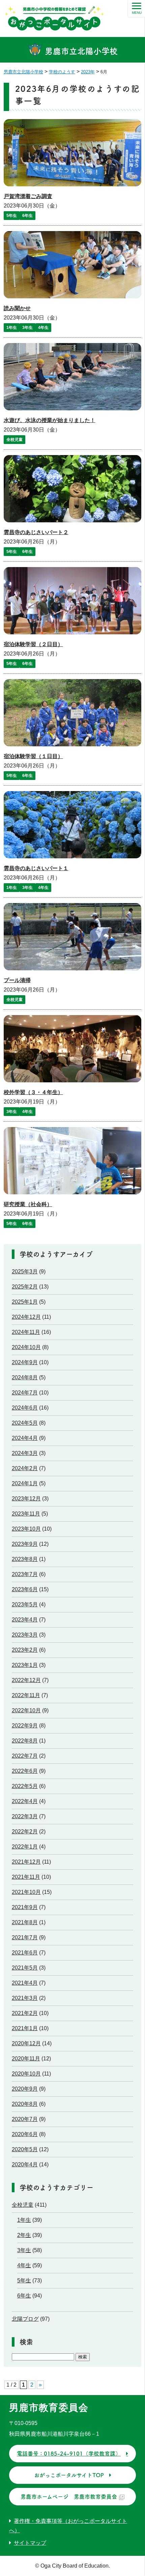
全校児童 (14, 440)
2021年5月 (25, 1968)
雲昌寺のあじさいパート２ (36, 532)
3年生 (27, 328)
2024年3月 (25, 1453)
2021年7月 (25, 1937)
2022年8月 (25, 1741)
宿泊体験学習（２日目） (33, 644)
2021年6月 (25, 1953)
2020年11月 (26, 2059)
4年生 (43, 328)
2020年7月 (25, 2119)
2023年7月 (25, 1574)
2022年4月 (25, 1801)
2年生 (24, 2235)
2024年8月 (25, 1377)
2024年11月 (26, 1332)
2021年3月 (25, 1998)
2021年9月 (25, 1907)
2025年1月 (25, 1302)
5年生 (12, 216)
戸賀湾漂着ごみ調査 (28, 196)
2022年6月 (25, 1771)
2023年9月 (25, 1544)
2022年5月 (25, 1786)
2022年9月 (25, 1726)
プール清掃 (17, 980)
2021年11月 (26, 1877)
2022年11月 (26, 1695)
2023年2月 (25, 1650)
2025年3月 (25, 1272)
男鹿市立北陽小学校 (80, 51)
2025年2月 (25, 1287)
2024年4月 (25, 1438)
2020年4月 (25, 2164)
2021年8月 (25, 1922)
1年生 (12, 328)
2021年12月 (26, 1862)
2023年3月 (25, 1635)
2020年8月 (25, 2104)
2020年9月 (25, 2089)
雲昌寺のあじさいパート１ (36, 868)
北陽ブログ (25, 2319)
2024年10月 (26, 1347)
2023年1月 (25, 1665)
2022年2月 (25, 1832)
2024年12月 (26, 1317)
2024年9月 (25, 1362)
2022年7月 (25, 1756)
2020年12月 (26, 2043)
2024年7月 (25, 1393)
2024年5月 (25, 1423)
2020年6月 (25, 2134)
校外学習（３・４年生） (33, 1092)
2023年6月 (25, 1589)
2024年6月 (25, 1408)
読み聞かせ (17, 308)
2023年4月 (25, 1620)
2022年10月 (26, 1710)
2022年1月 (25, 1847)
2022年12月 (26, 1680)
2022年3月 (25, 1816)
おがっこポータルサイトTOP (69, 2475)
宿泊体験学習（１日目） (33, 756)
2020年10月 (26, 2074)
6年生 (27, 216)
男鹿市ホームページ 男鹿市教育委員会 (69, 2497)
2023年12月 (26, 1499)
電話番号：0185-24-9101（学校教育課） (69, 2454)
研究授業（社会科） (28, 1204)
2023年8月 (25, 1559)
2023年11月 (26, 1514)
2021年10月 (26, 1892)
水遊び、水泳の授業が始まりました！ (50, 420)
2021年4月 (25, 1983)
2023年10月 (26, 1529)
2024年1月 (25, 1483)
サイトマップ (30, 2543)
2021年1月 (25, 2028)
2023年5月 (25, 1604)
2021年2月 (25, 2013)
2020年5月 (25, 2149)
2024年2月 (25, 1468)
